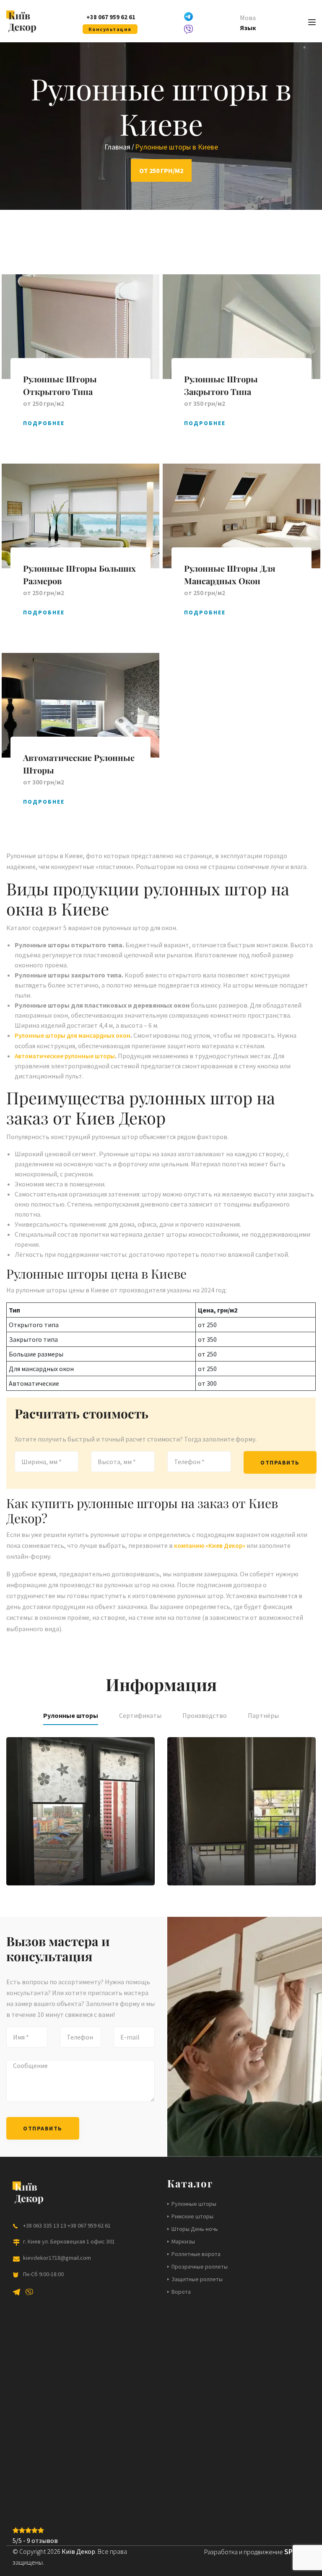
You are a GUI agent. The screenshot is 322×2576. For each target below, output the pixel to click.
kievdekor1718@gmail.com (57, 2258)
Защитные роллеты (197, 2279)
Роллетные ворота (196, 2254)
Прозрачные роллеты (200, 2267)
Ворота (181, 2292)
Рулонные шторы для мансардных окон (73, 1035)
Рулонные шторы (194, 2204)
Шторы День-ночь (195, 2229)
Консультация (110, 29)
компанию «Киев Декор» (210, 1546)
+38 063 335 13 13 (45, 2225)
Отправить (280, 1462)
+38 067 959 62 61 (111, 17)
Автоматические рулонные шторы (65, 1056)
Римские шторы (192, 2216)
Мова (248, 18)
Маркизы (183, 2241)
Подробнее (44, 423)
